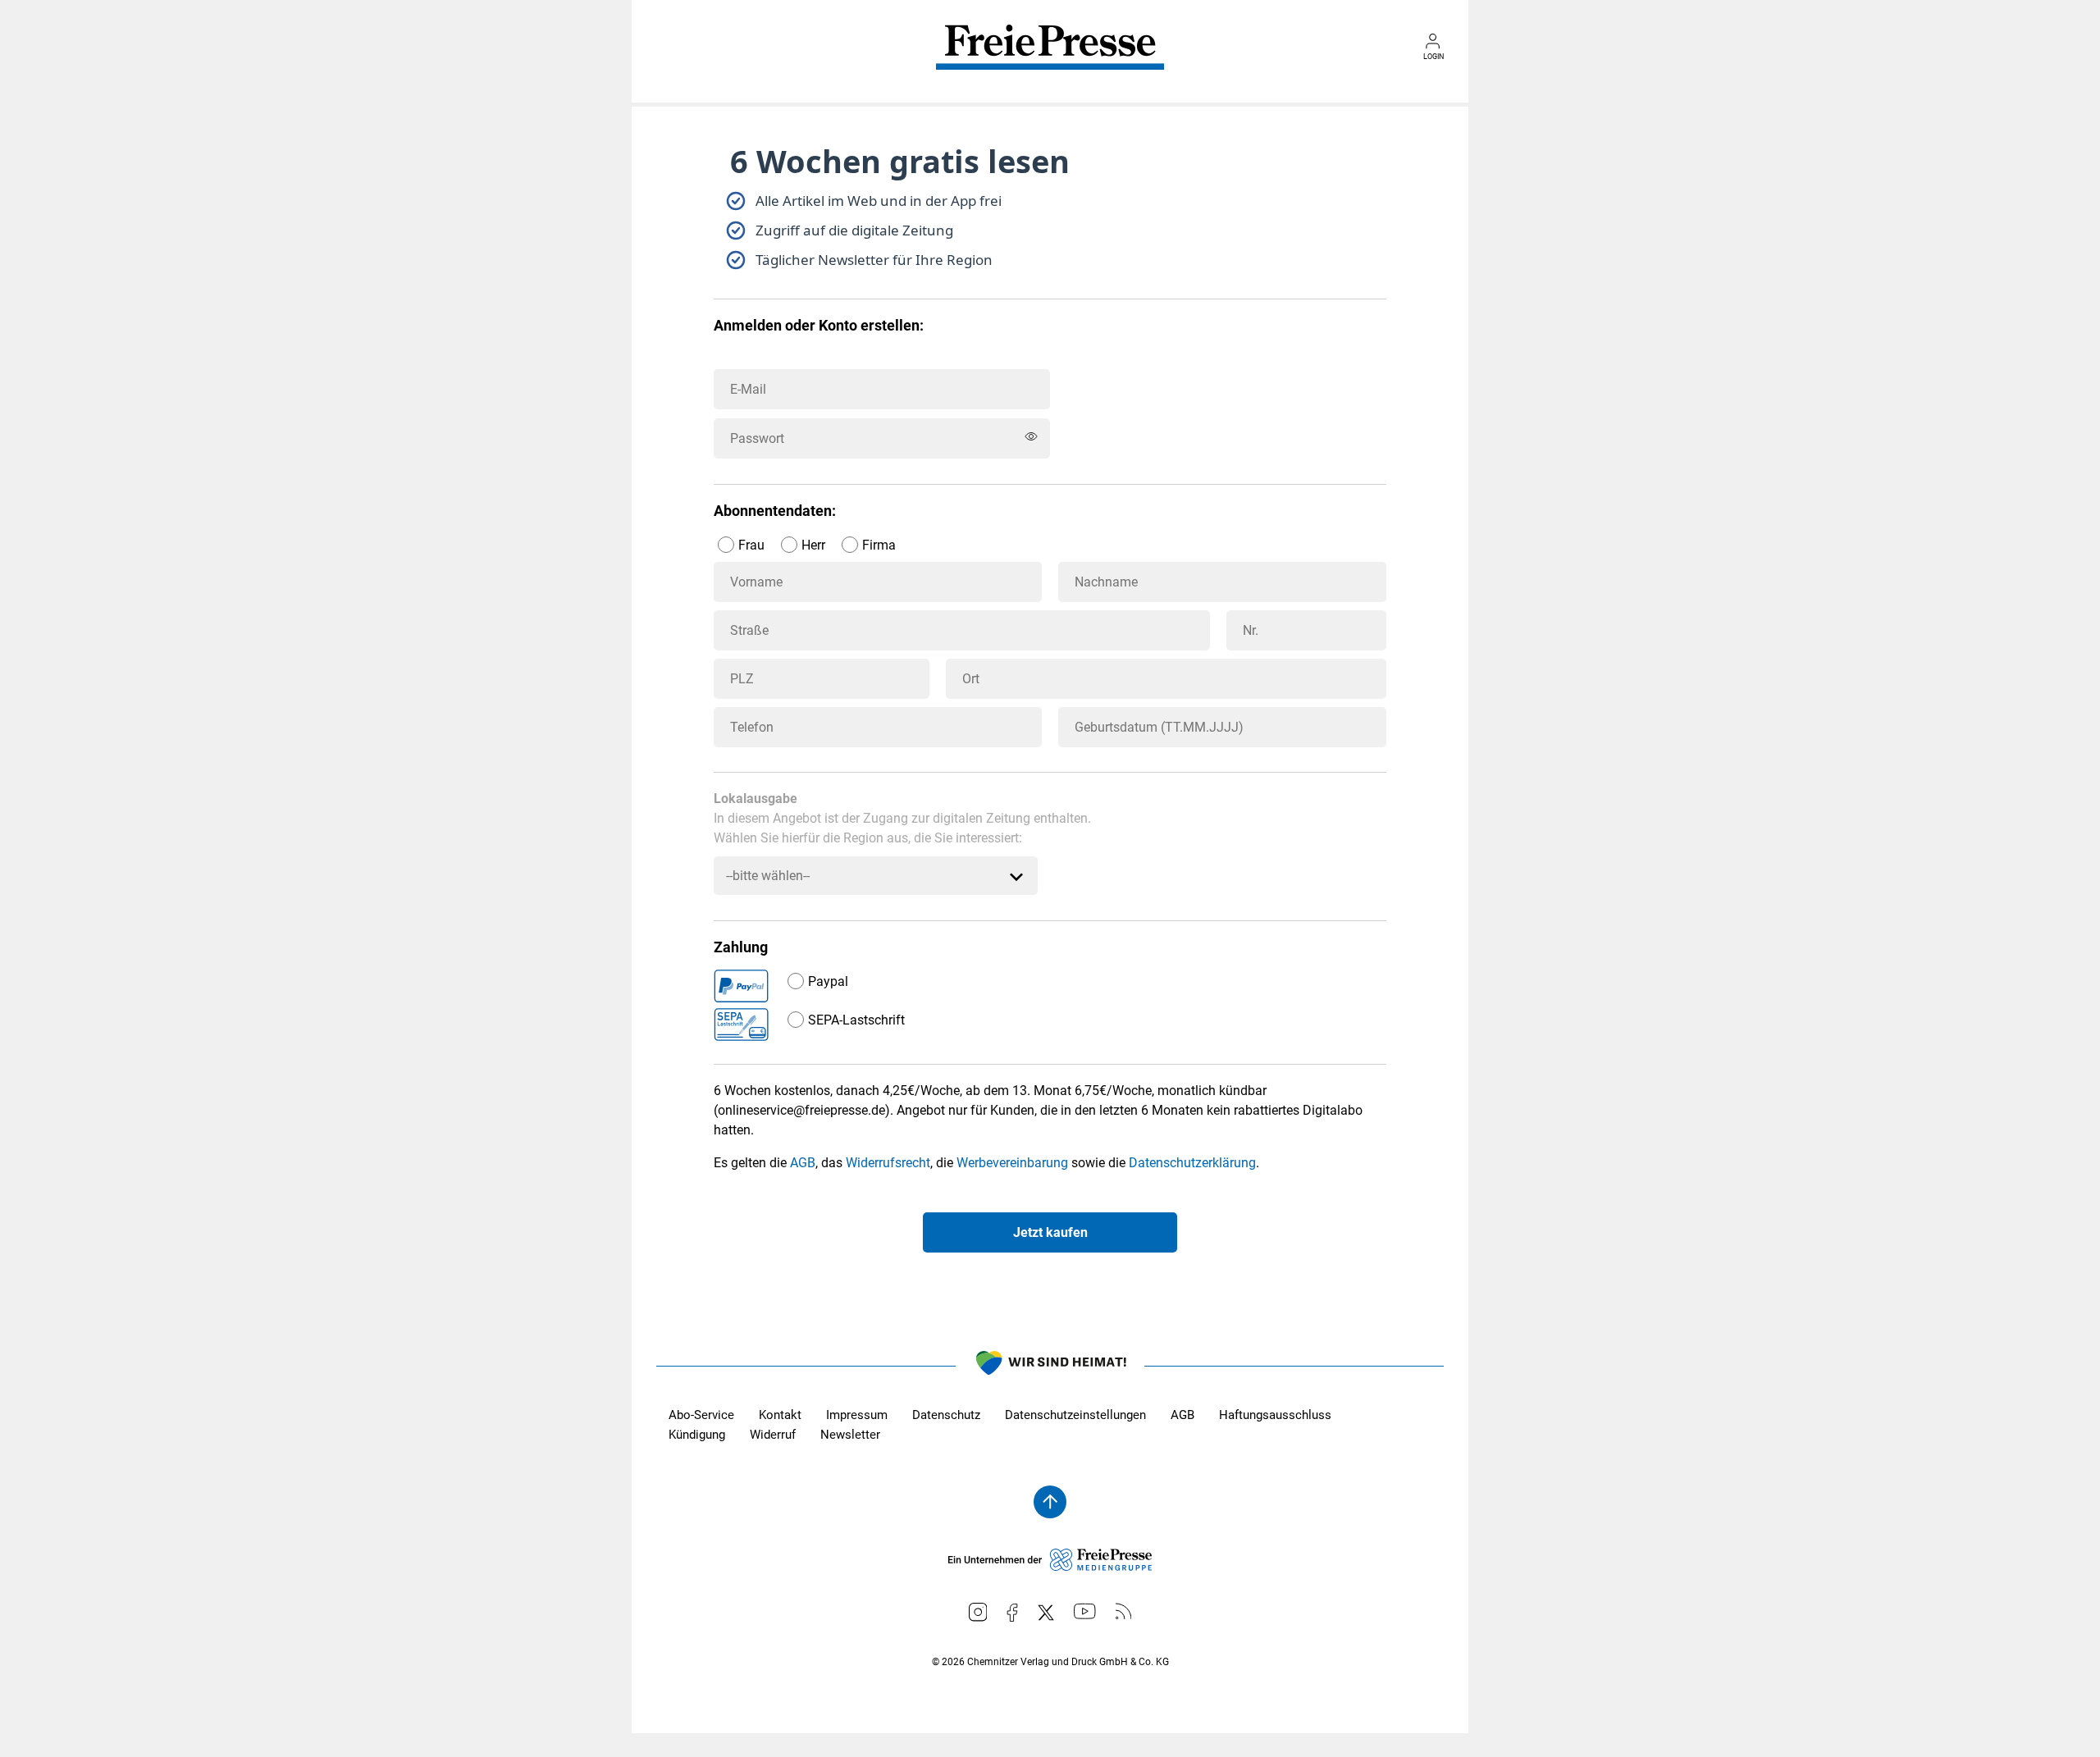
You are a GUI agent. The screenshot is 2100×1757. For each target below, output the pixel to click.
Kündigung (697, 1435)
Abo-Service (701, 1415)
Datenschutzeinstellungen (1075, 1415)
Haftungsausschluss (1275, 1415)
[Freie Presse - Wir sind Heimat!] (1050, 1366)
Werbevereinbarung (1012, 1163)
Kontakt (780, 1415)
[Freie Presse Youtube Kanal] (1085, 1611)
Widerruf (773, 1435)
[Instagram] (978, 1612)
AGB (803, 1163)
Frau (751, 545)
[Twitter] (1046, 1613)
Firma (879, 545)
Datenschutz (946, 1415)
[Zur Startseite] (1050, 59)
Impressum (857, 1415)
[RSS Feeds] (1124, 1611)
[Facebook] (1012, 1613)
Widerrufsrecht (888, 1163)
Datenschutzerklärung (1192, 1163)
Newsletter (850, 1435)
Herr (813, 545)
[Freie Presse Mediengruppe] (1050, 1567)
